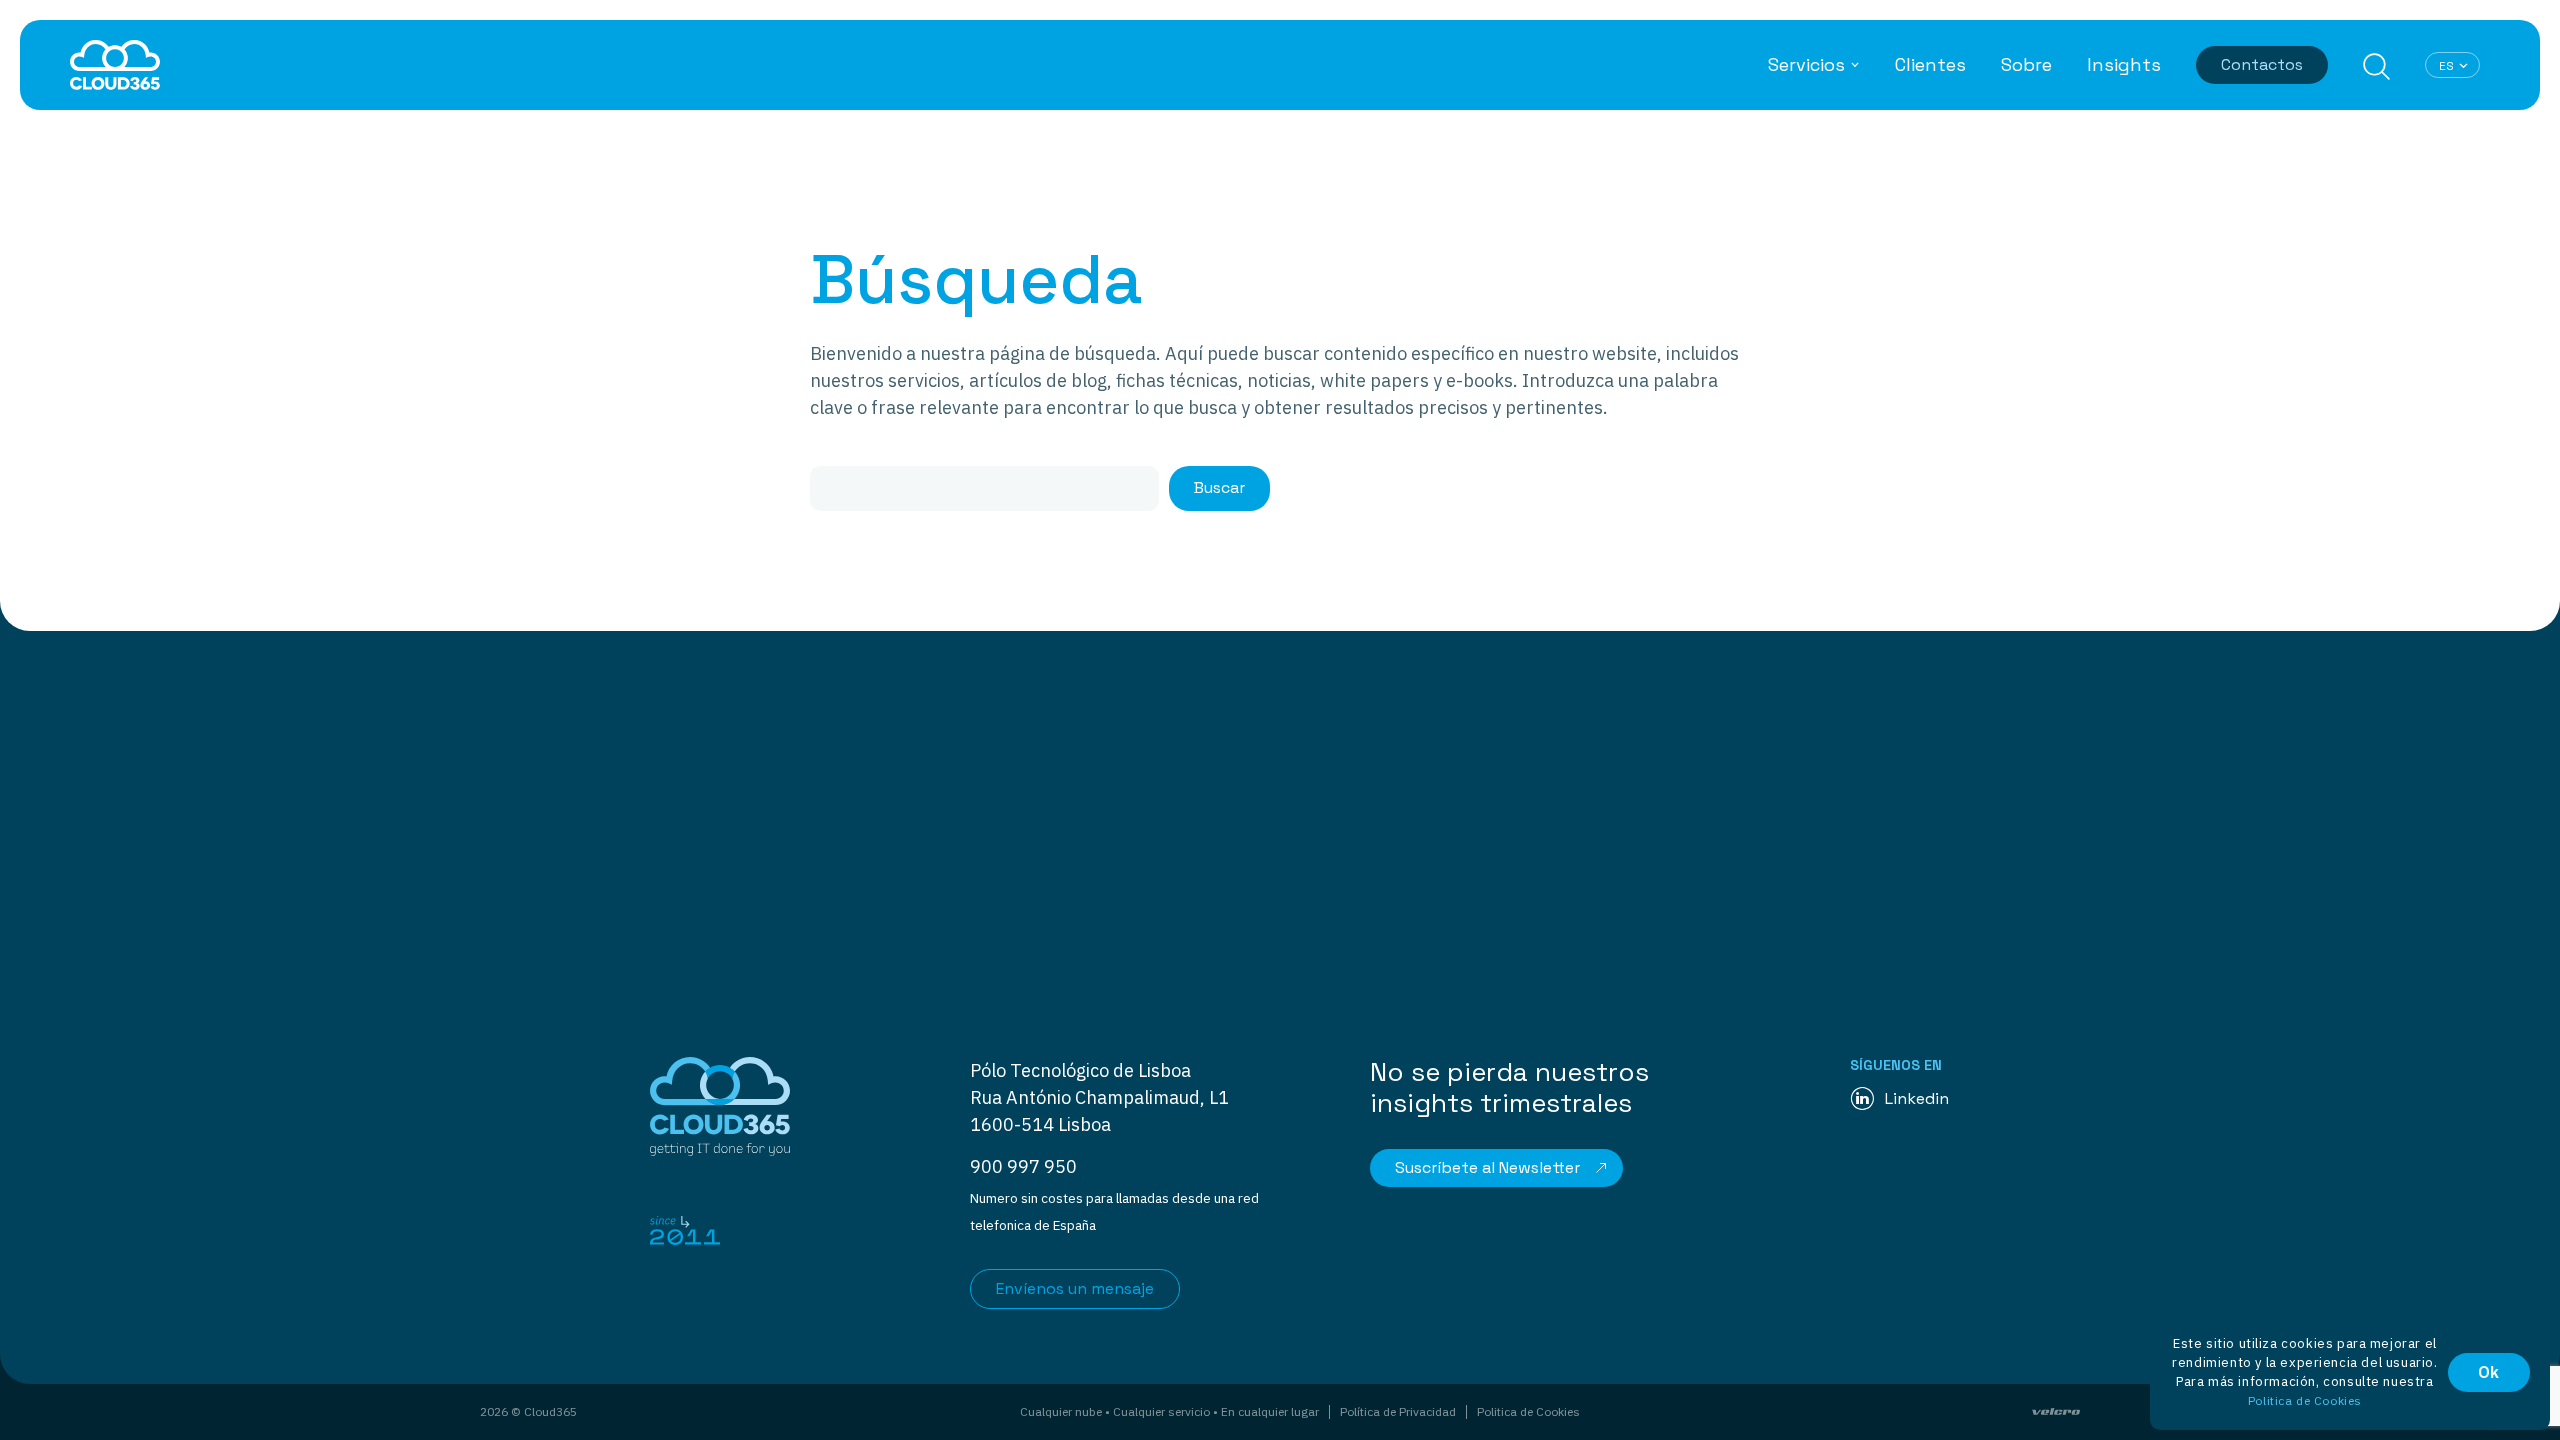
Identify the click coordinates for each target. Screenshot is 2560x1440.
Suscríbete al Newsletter (1487, 1167)
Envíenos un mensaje (1075, 1288)
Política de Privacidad (1398, 1412)
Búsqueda (2376, 66)
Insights (2124, 65)
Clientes (1930, 65)
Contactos (2262, 64)
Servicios (1806, 65)
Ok (2489, 1372)
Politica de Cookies (1528, 1412)
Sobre (2026, 65)
